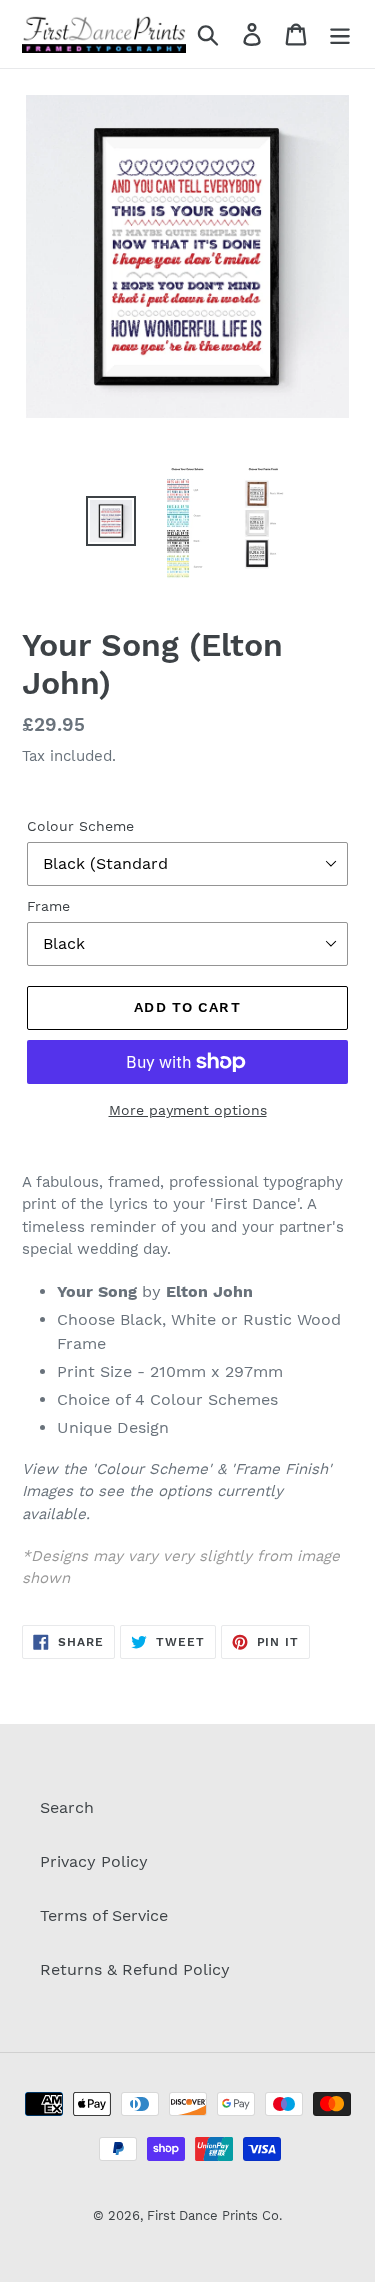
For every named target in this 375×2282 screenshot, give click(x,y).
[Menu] (340, 34)
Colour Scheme (80, 826)
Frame (48, 906)
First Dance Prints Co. (214, 2215)
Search (67, 1807)
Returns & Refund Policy (135, 1969)
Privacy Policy (94, 1861)
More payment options (188, 1110)
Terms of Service (104, 1915)
